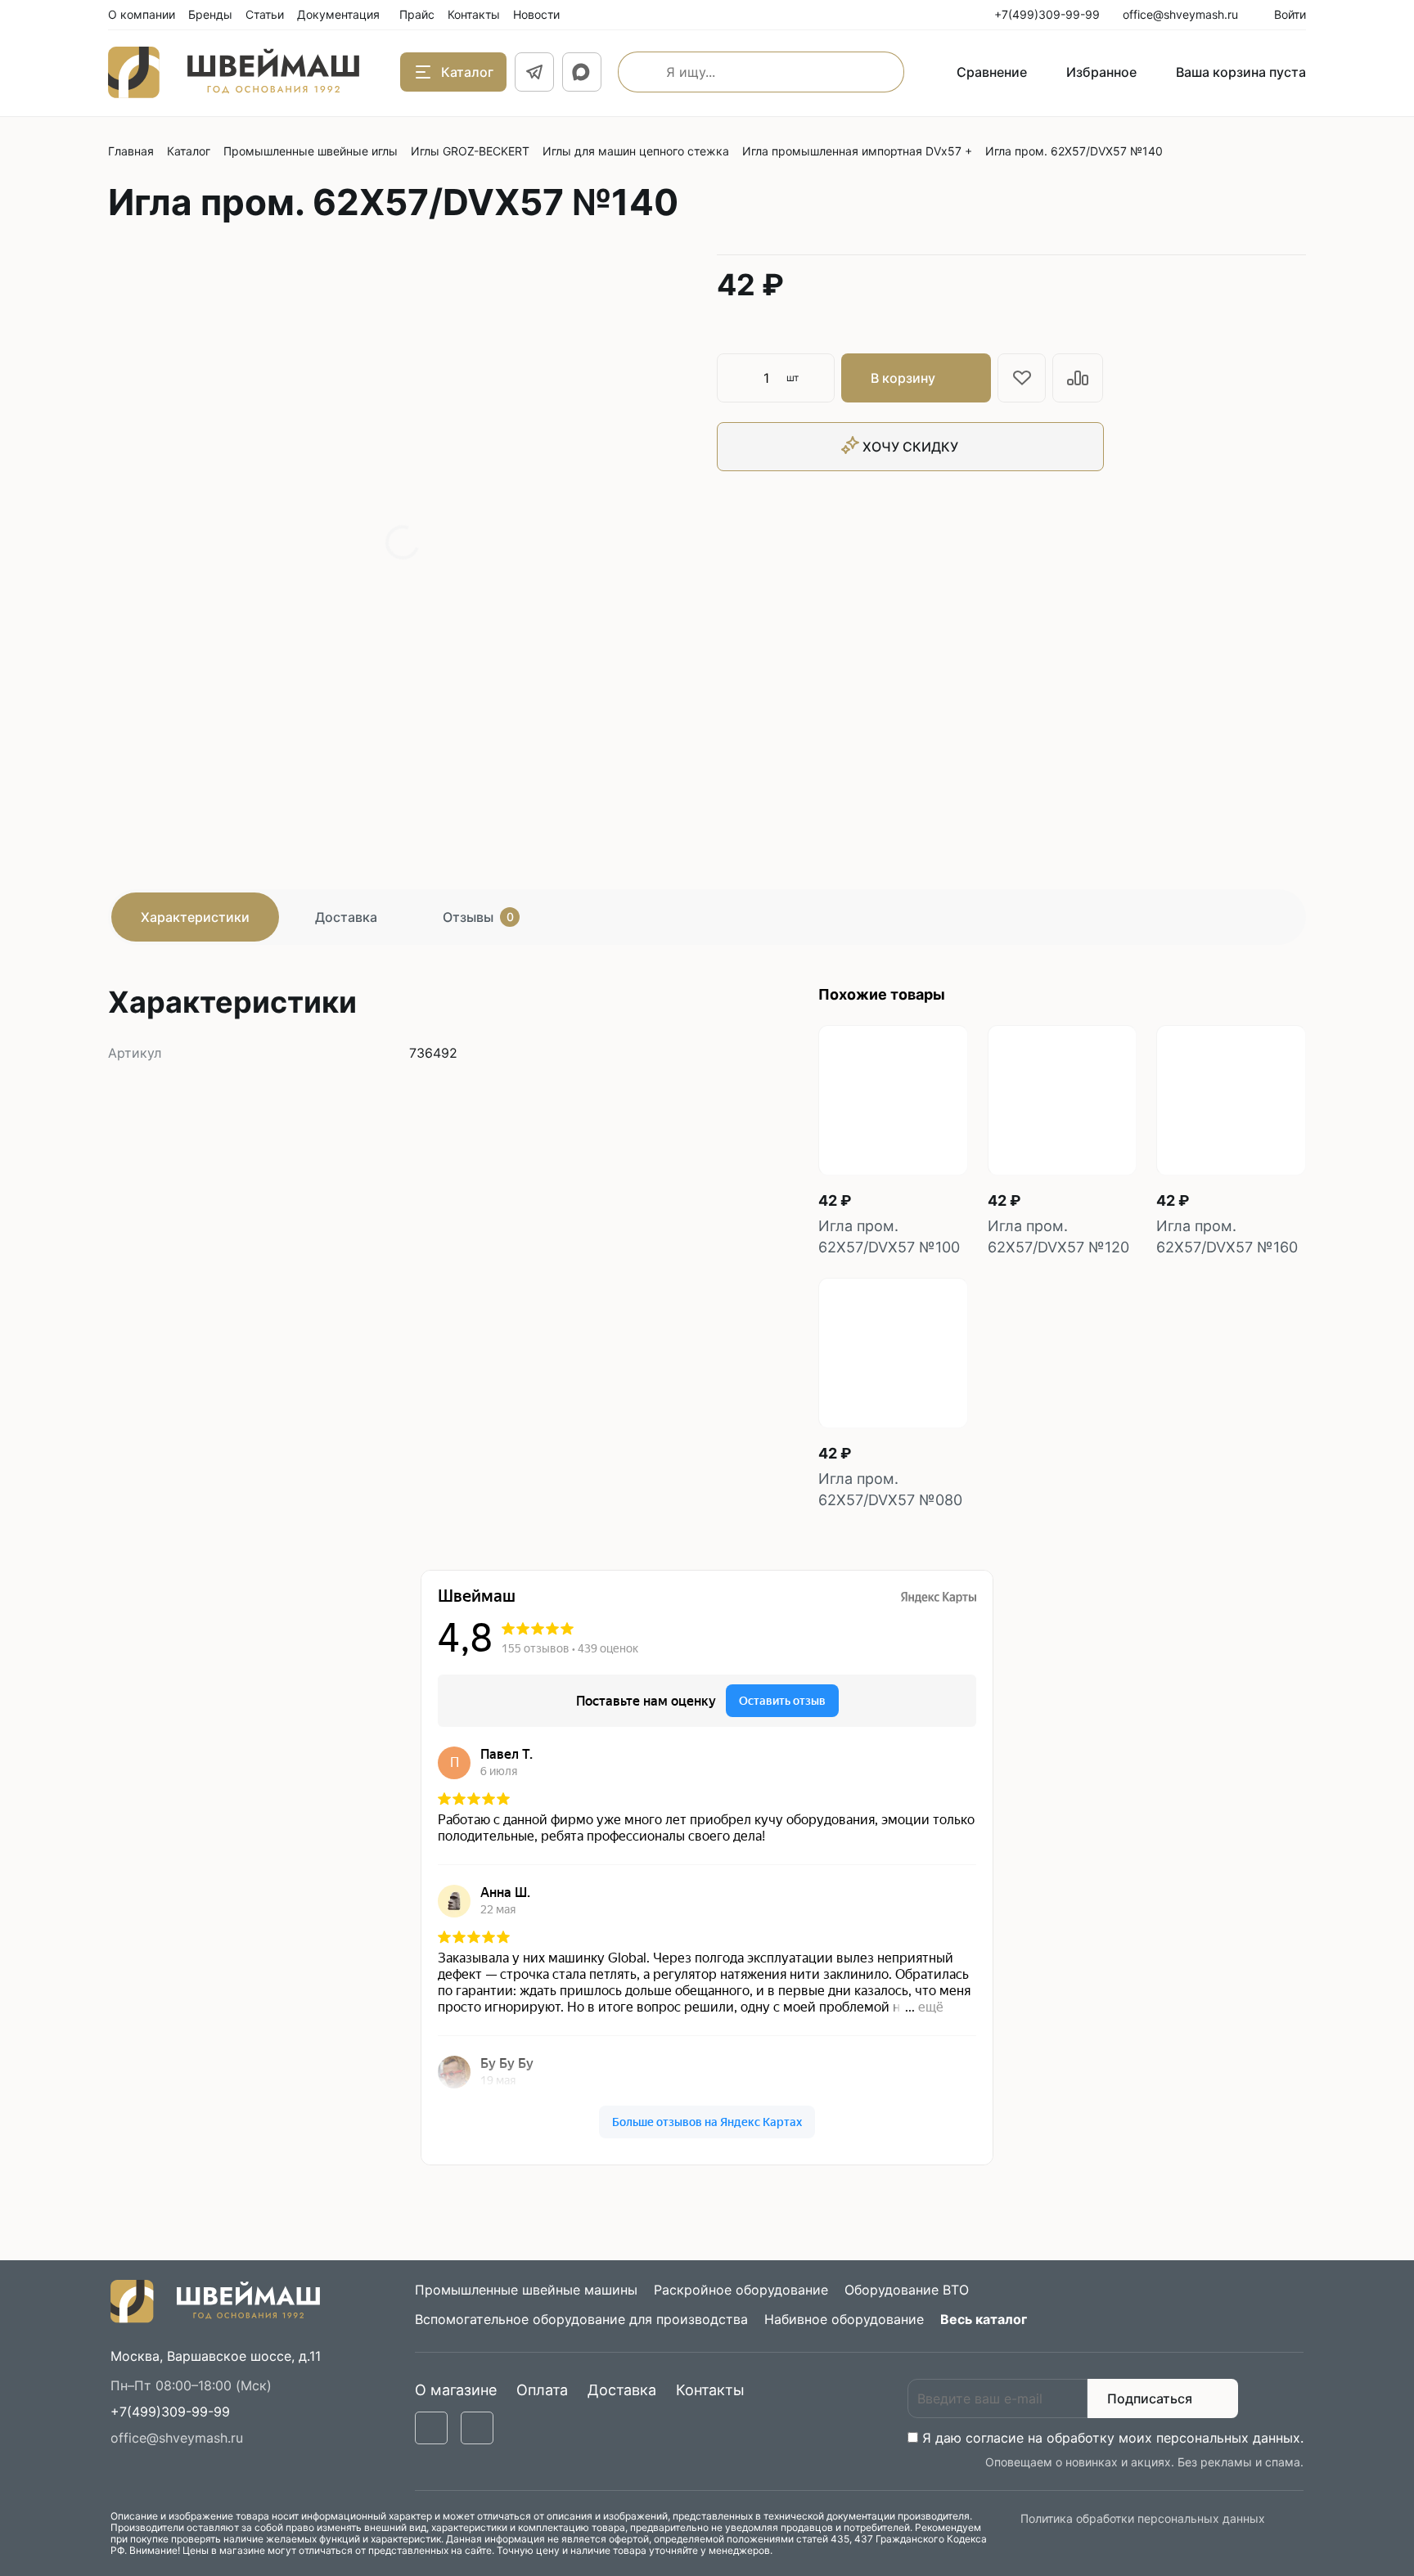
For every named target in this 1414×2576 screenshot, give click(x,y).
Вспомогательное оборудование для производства (581, 2319)
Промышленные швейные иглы (311, 151)
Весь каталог (984, 2319)
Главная (131, 151)
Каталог (189, 151)
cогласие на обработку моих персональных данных (1133, 2438)
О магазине (456, 2390)
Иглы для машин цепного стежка (636, 151)
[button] (170, 2412)
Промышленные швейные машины (526, 2290)
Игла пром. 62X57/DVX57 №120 (1058, 1236)
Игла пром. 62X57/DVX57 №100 (889, 1236)
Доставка (346, 917)
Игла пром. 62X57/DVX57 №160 (1227, 1236)
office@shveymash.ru (177, 2438)
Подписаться (1150, 2398)
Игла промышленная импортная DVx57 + (857, 151)
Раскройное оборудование (741, 2290)
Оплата (542, 2390)
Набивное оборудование (844, 2319)
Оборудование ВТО (907, 2290)
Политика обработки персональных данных (1143, 2518)
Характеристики (195, 917)
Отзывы (478, 917)
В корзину (903, 378)
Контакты (710, 2390)
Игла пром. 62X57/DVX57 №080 (890, 1489)
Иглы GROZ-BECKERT (470, 151)
